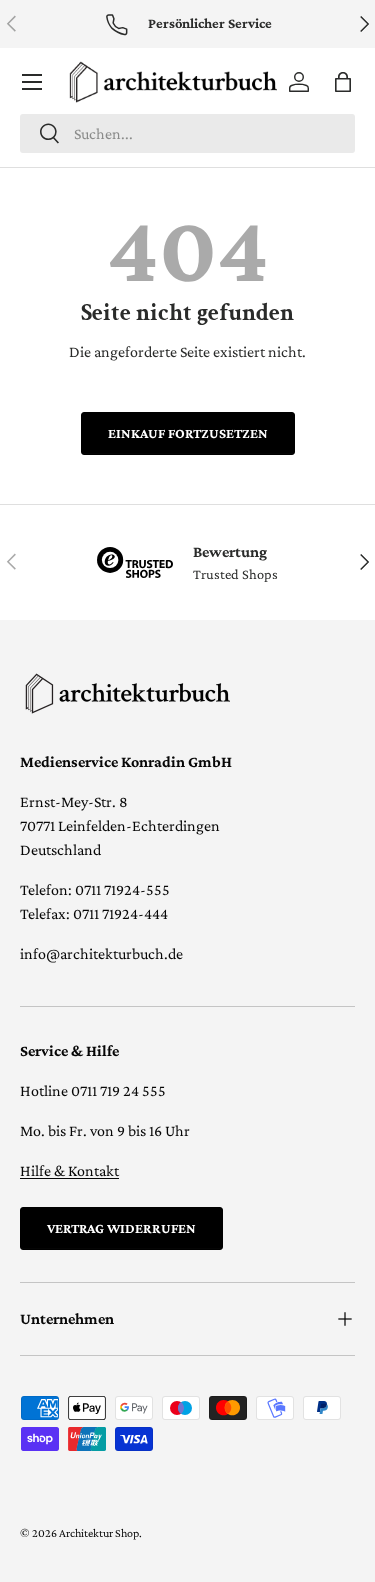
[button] (343, 82)
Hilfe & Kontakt (69, 1170)
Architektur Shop (99, 1533)
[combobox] (187, 133)
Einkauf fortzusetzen (188, 433)
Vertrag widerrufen (121, 1228)
